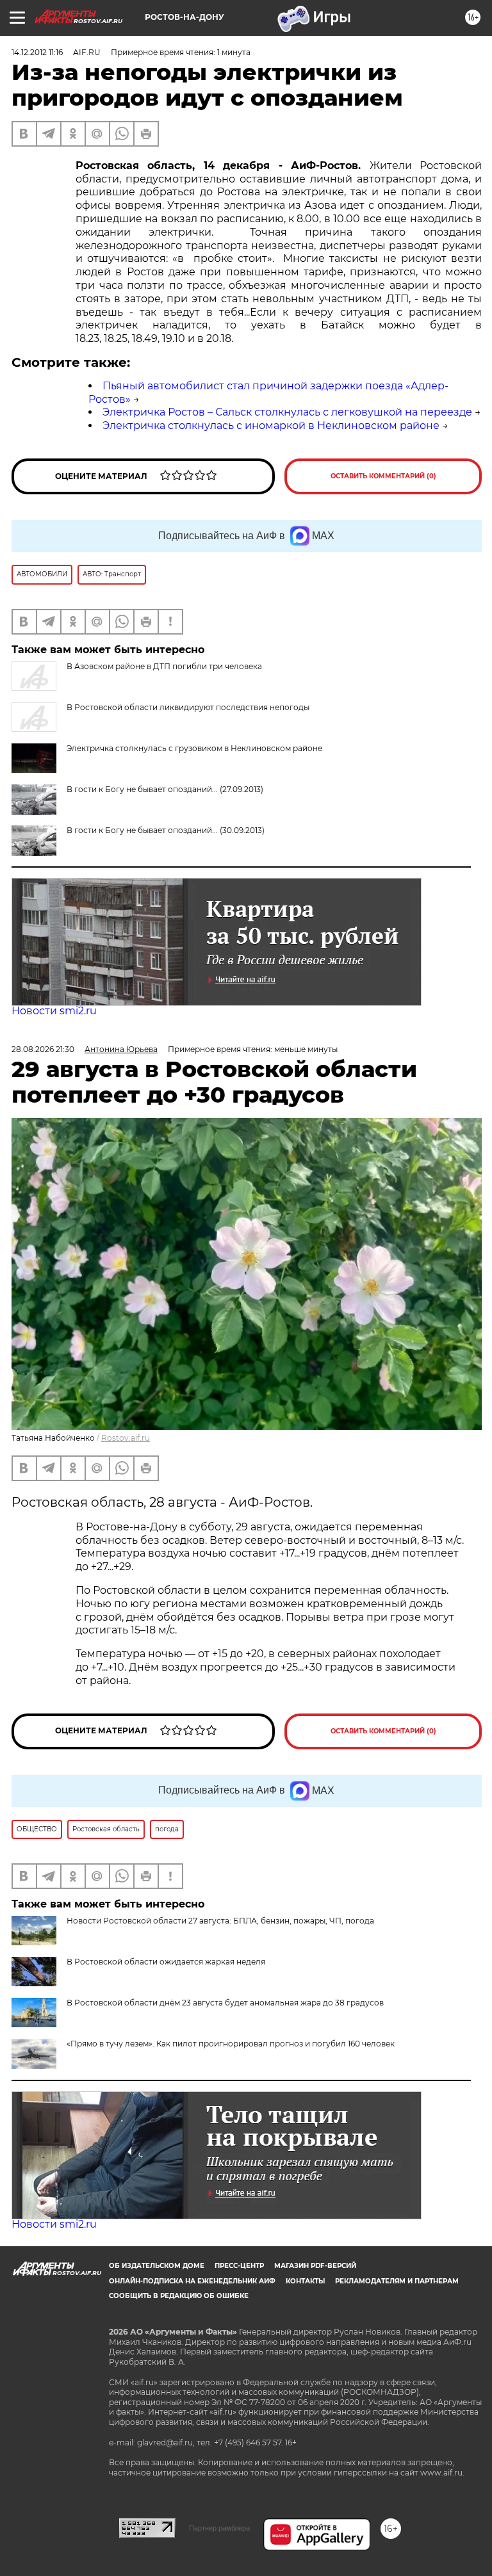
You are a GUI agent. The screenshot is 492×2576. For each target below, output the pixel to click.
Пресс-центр (239, 2266)
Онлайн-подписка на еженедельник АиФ (192, 2281)
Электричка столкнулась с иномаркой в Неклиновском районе (271, 425)
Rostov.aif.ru (126, 1438)
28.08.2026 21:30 (43, 1049)
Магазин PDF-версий (315, 2266)
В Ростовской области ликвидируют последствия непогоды (188, 707)
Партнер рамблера (219, 2528)
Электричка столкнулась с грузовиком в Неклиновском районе (194, 748)
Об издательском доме (157, 2266)
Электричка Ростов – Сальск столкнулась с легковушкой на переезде (287, 412)
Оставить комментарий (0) (383, 476)
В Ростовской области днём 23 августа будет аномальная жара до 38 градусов (225, 2003)
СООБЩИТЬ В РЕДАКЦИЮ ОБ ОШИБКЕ (179, 2296)
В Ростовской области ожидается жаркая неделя (166, 1962)
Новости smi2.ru (54, 1011)
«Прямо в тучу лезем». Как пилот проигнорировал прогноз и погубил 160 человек (231, 2044)
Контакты (305, 2281)
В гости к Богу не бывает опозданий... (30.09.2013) (166, 830)
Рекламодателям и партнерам (397, 2281)
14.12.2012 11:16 (37, 52)
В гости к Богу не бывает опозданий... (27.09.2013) (165, 789)
